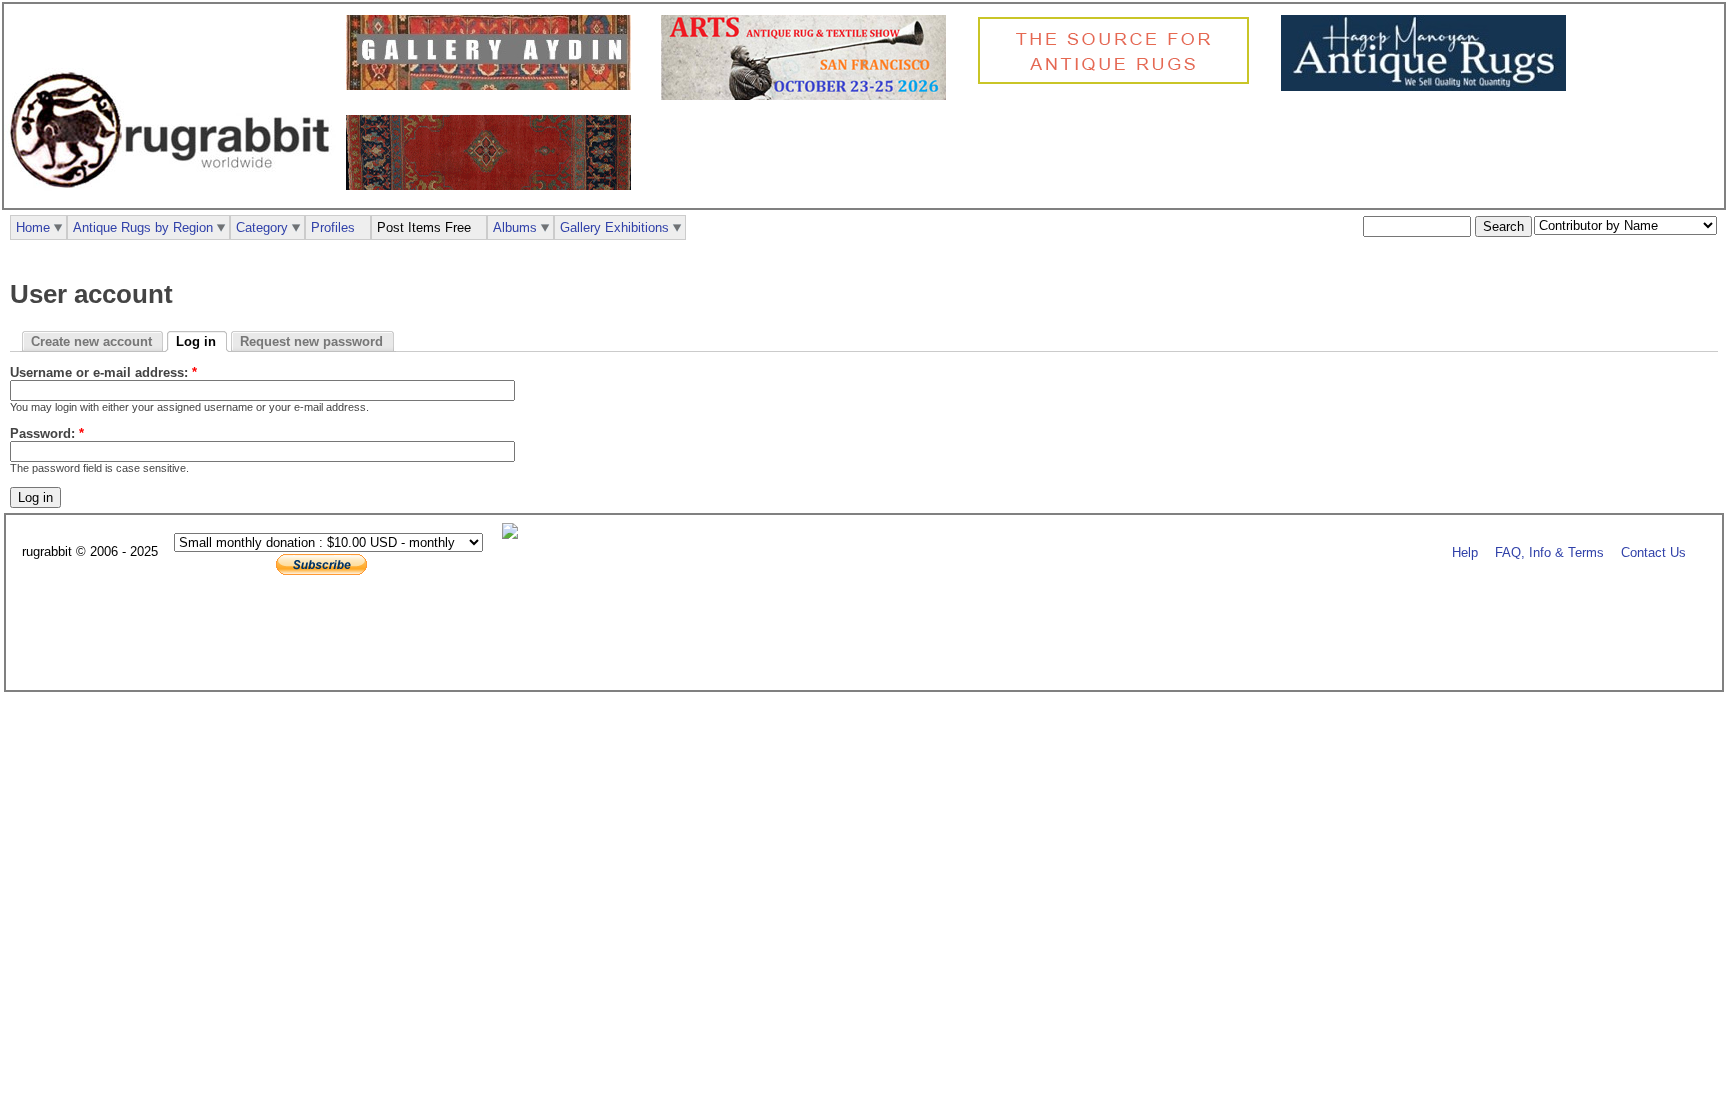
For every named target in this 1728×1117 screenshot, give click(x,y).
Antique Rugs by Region (143, 227)
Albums (515, 227)
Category (262, 227)
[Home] (175, 198)
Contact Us (1653, 552)
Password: (47, 433)
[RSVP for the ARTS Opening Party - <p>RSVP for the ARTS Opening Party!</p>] (515, 534)
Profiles (333, 227)
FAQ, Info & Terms (1549, 552)
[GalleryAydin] (493, 85)
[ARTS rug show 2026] (808, 95)
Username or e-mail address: (103, 372)
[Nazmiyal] (1118, 81)
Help (1465, 552)
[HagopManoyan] (1428, 86)
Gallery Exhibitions (614, 227)
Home (33, 227)
